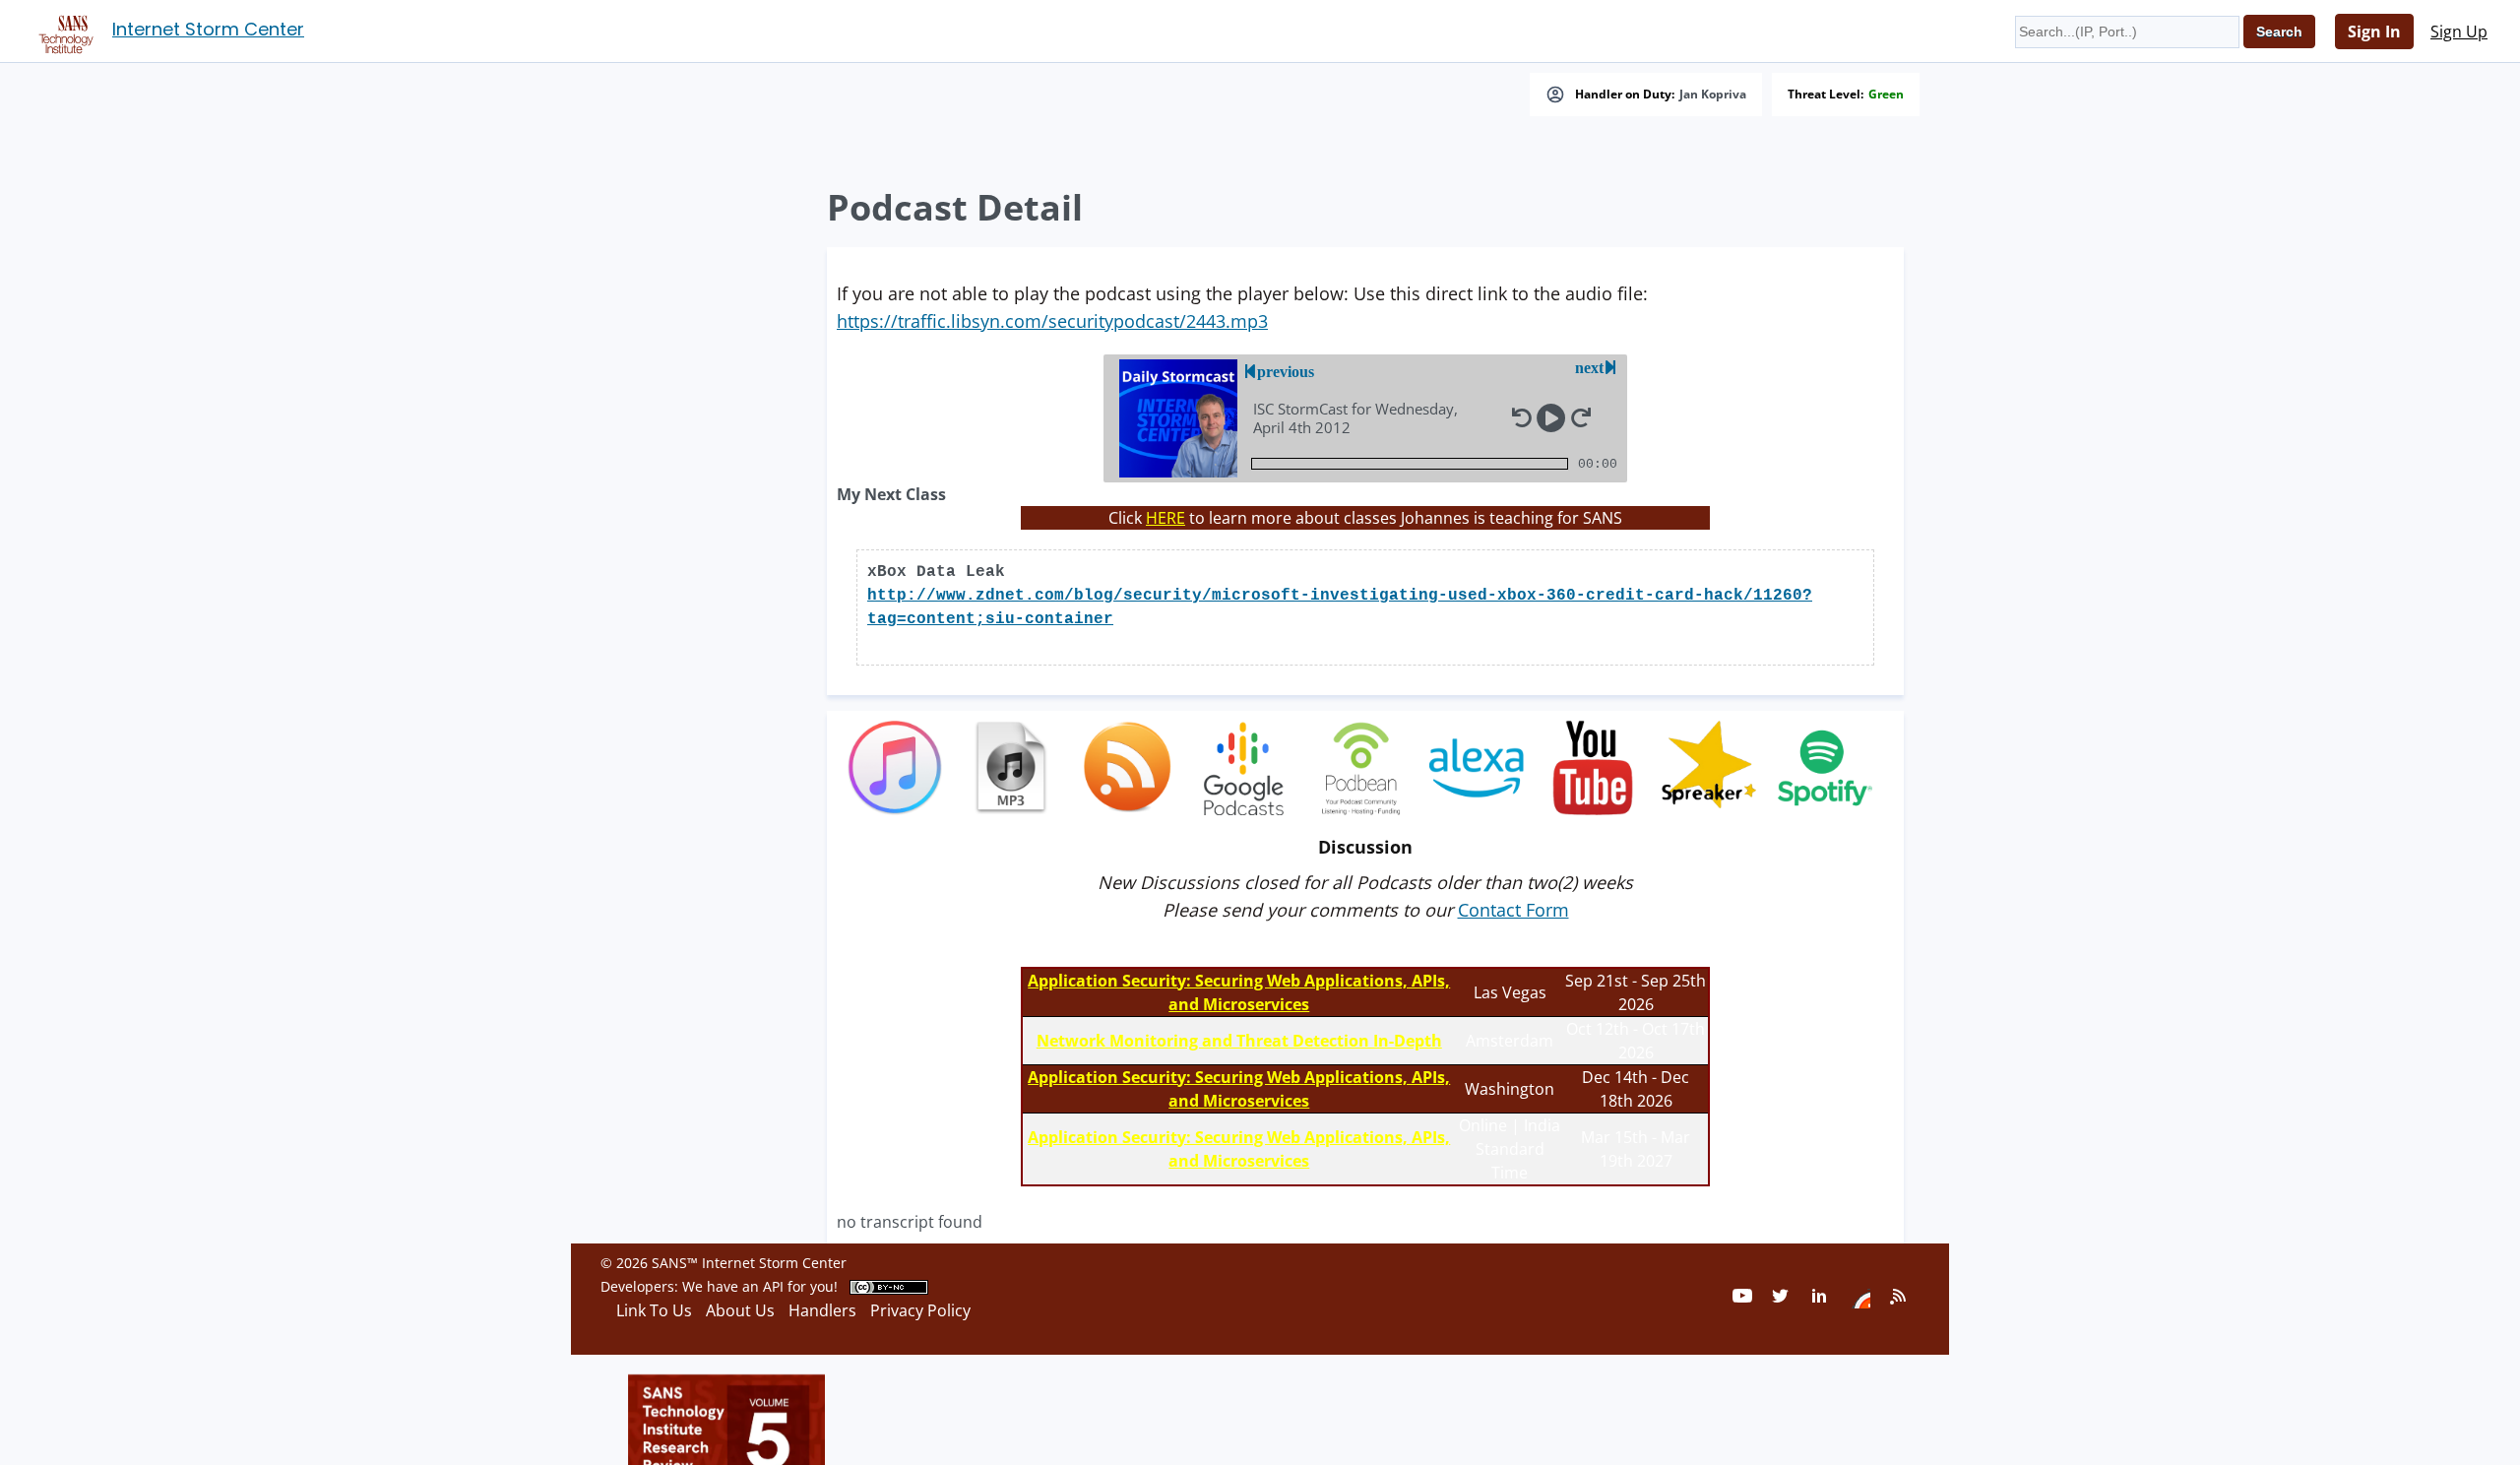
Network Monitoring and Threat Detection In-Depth (1239, 1041)
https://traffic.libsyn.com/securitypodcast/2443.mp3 (1052, 321)
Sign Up (2459, 32)
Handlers (822, 1310)
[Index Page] (63, 31)
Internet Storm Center (208, 29)
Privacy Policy (920, 1310)
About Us (740, 1310)
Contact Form (1513, 910)
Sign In (2374, 32)
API (773, 1286)
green (1886, 95)
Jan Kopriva (1713, 95)
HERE (1165, 518)
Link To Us (654, 1310)
